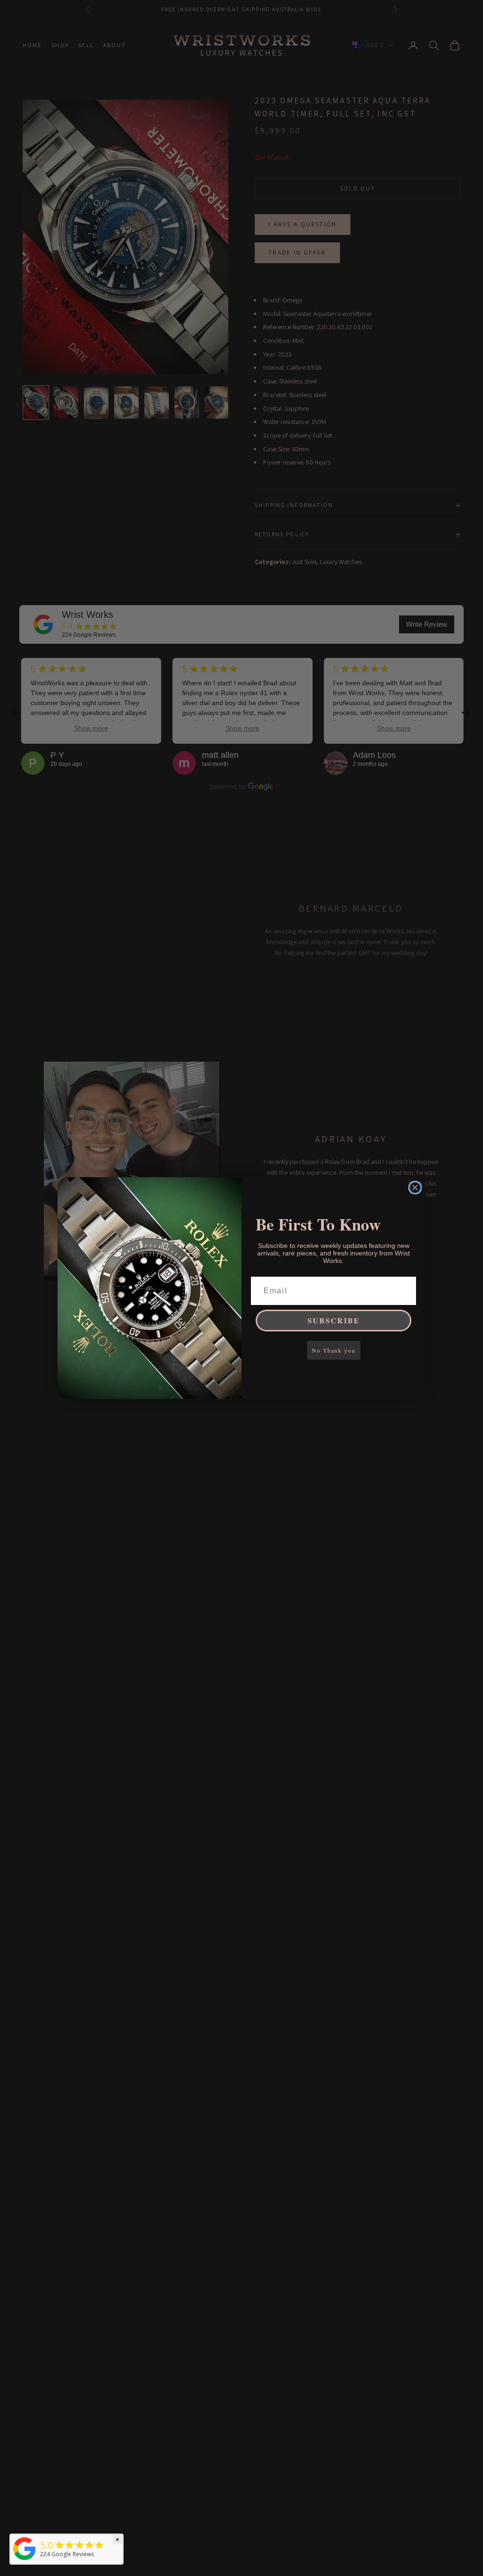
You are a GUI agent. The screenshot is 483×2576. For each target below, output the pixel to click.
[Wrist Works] (25, 2549)
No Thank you (334, 1350)
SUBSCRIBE (334, 1320)
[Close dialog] (415, 1188)
